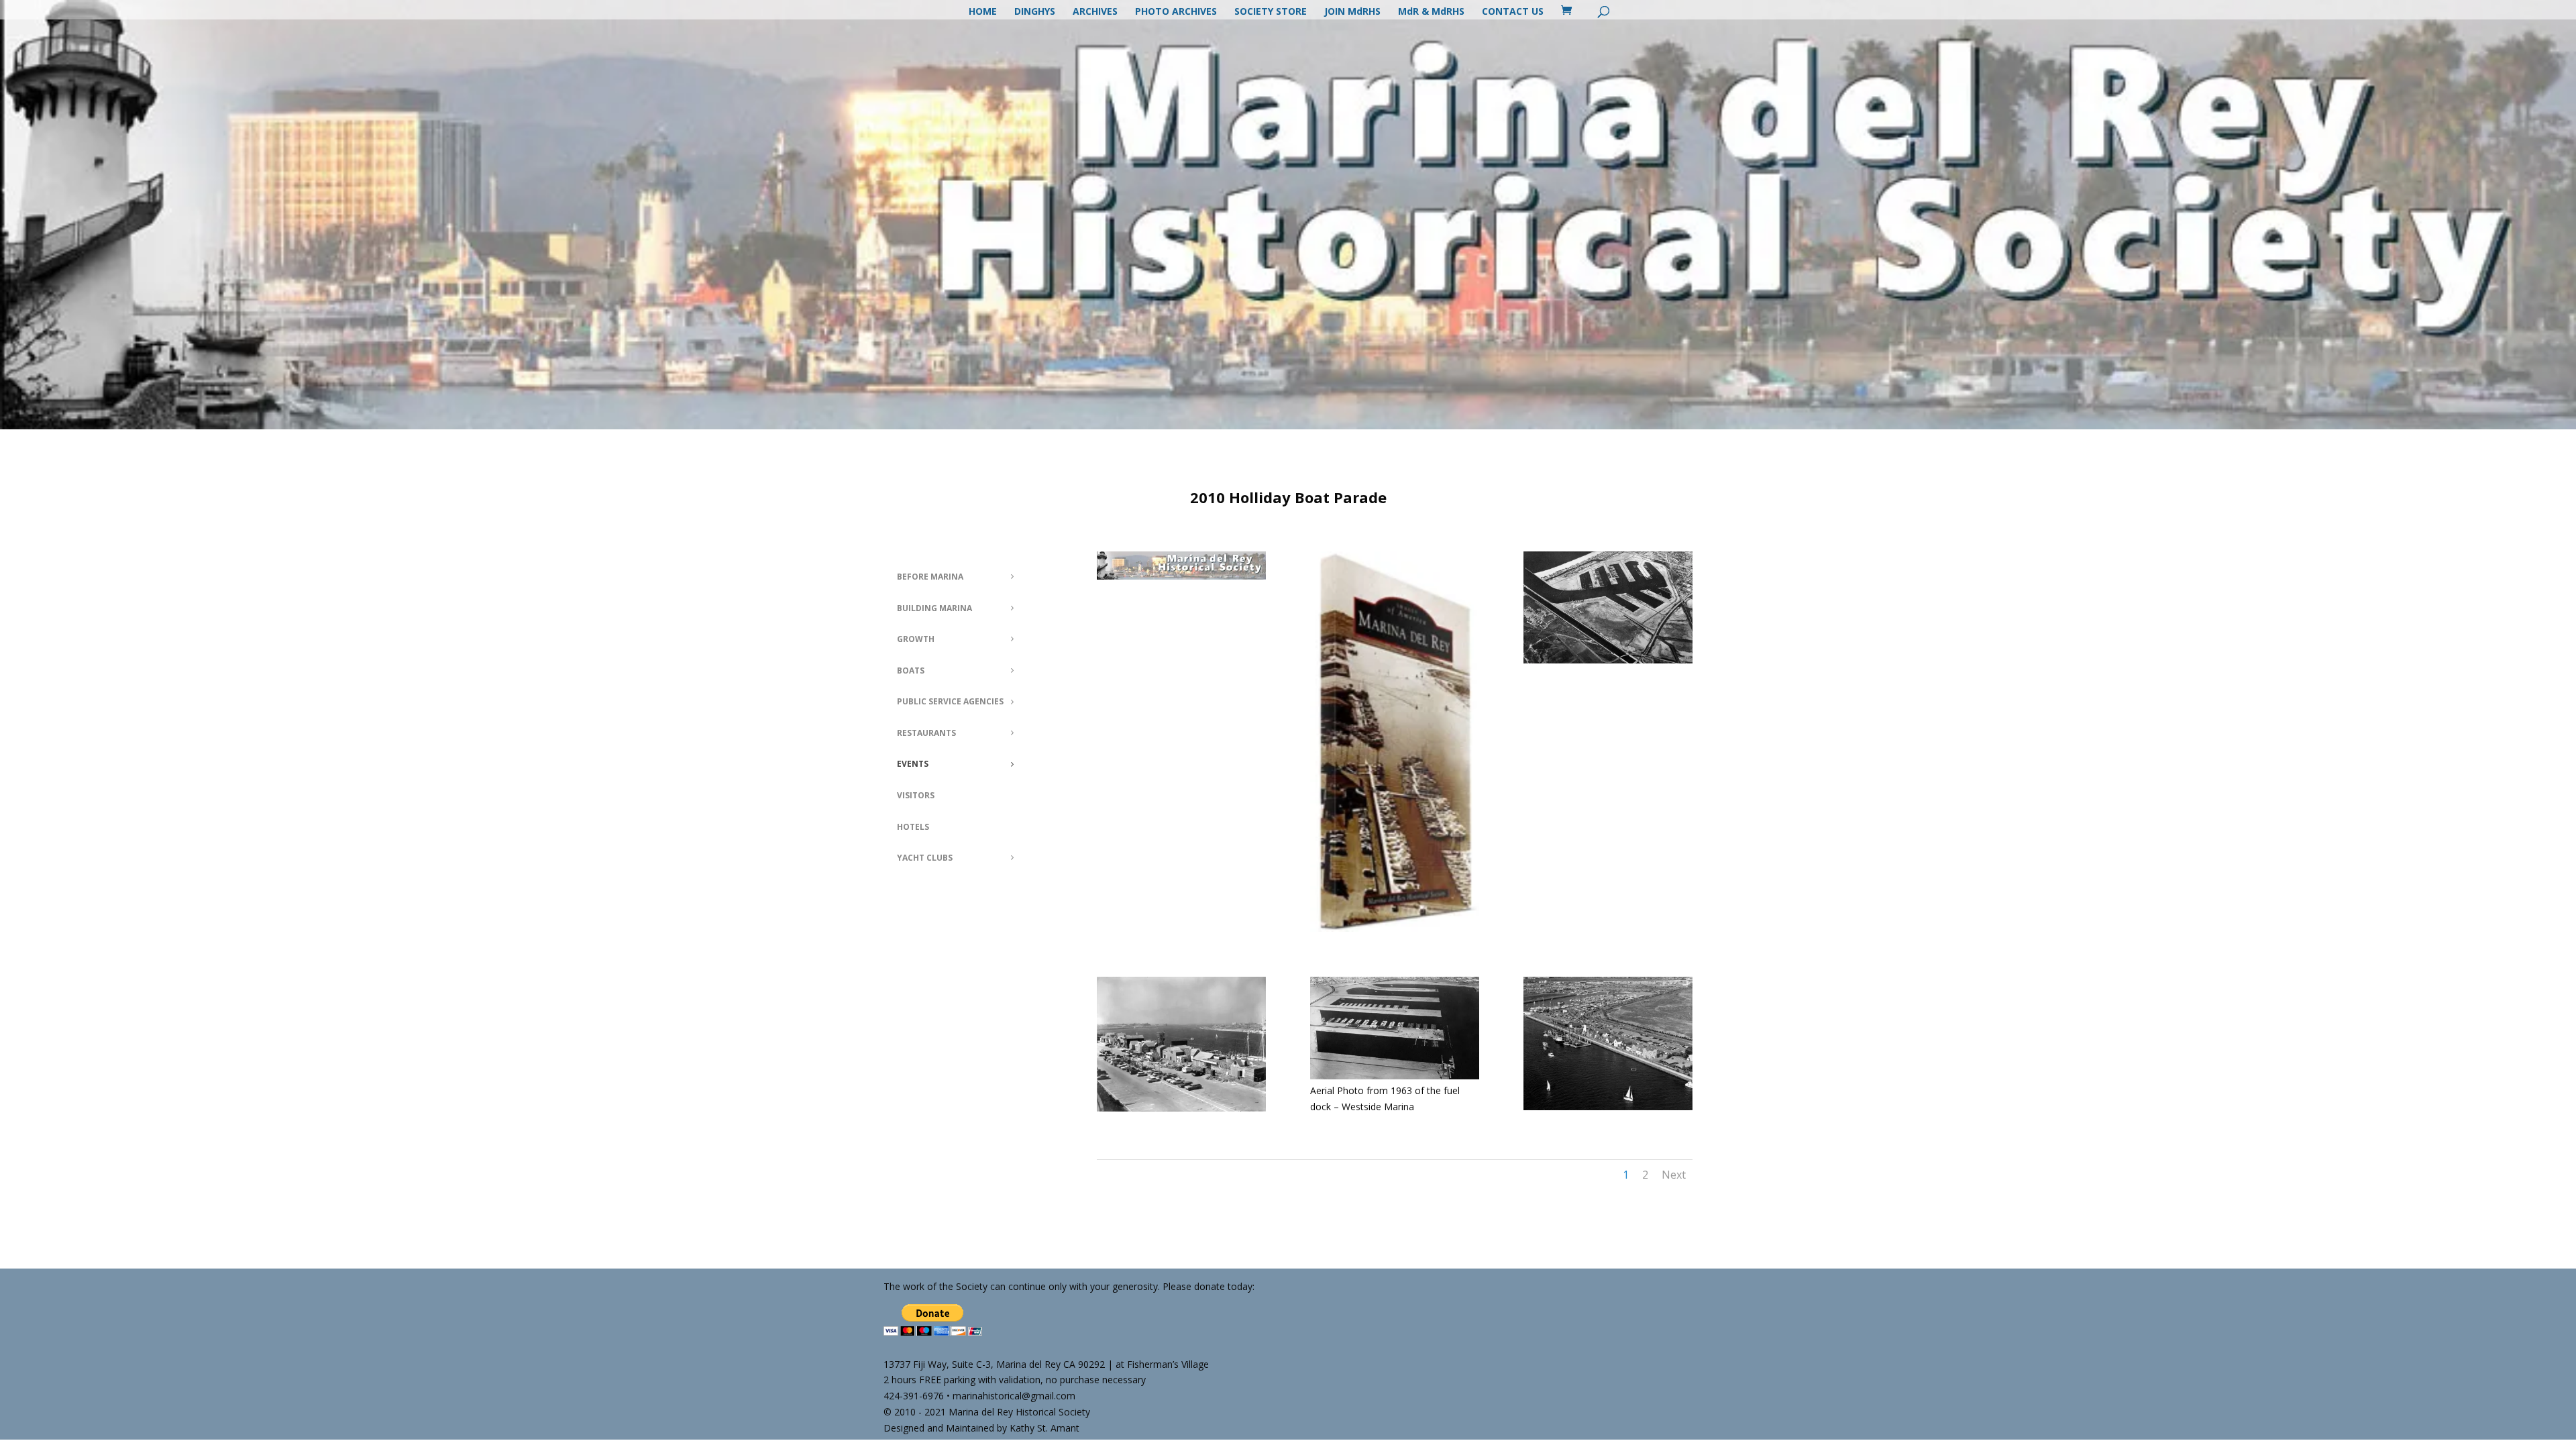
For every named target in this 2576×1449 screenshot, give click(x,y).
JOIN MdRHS (1352, 12)
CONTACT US (1513, 12)
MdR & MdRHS (1431, 12)
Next (1674, 1175)
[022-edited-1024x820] (1181, 1108)
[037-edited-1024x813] (1608, 1107)
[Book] (1395, 928)
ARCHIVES (1095, 12)
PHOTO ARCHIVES (1176, 12)
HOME (983, 12)
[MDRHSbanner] (1181, 576)
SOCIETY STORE (1271, 12)
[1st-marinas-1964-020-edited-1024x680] (1608, 660)
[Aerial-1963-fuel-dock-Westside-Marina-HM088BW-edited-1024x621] (1395, 1076)
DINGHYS (1035, 12)
